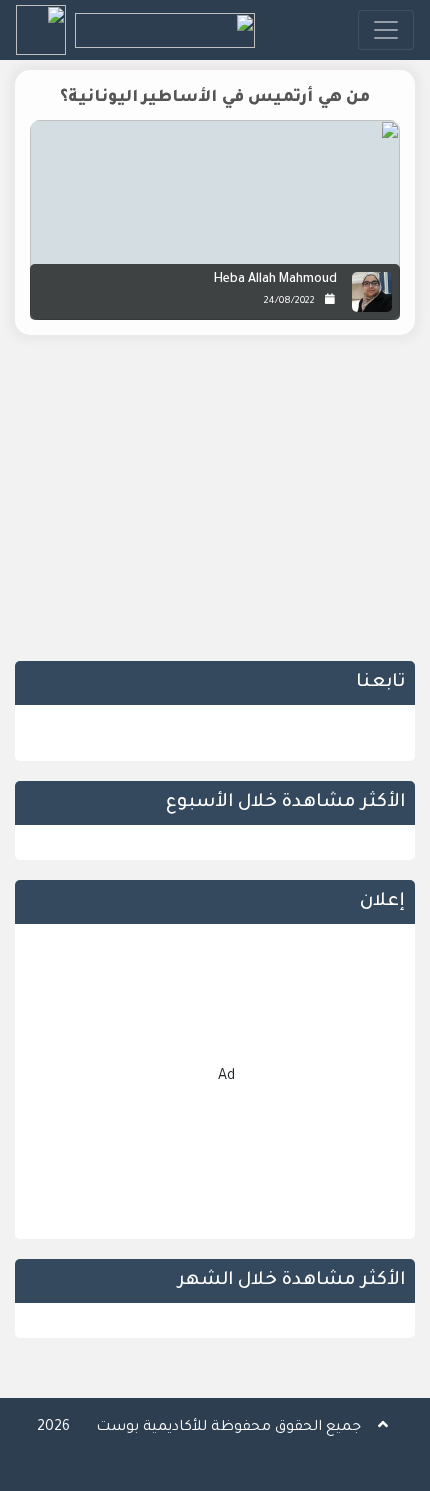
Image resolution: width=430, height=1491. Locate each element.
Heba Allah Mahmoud (275, 280)
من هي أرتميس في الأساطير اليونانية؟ (215, 98)
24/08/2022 (289, 301)
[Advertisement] (215, 505)
